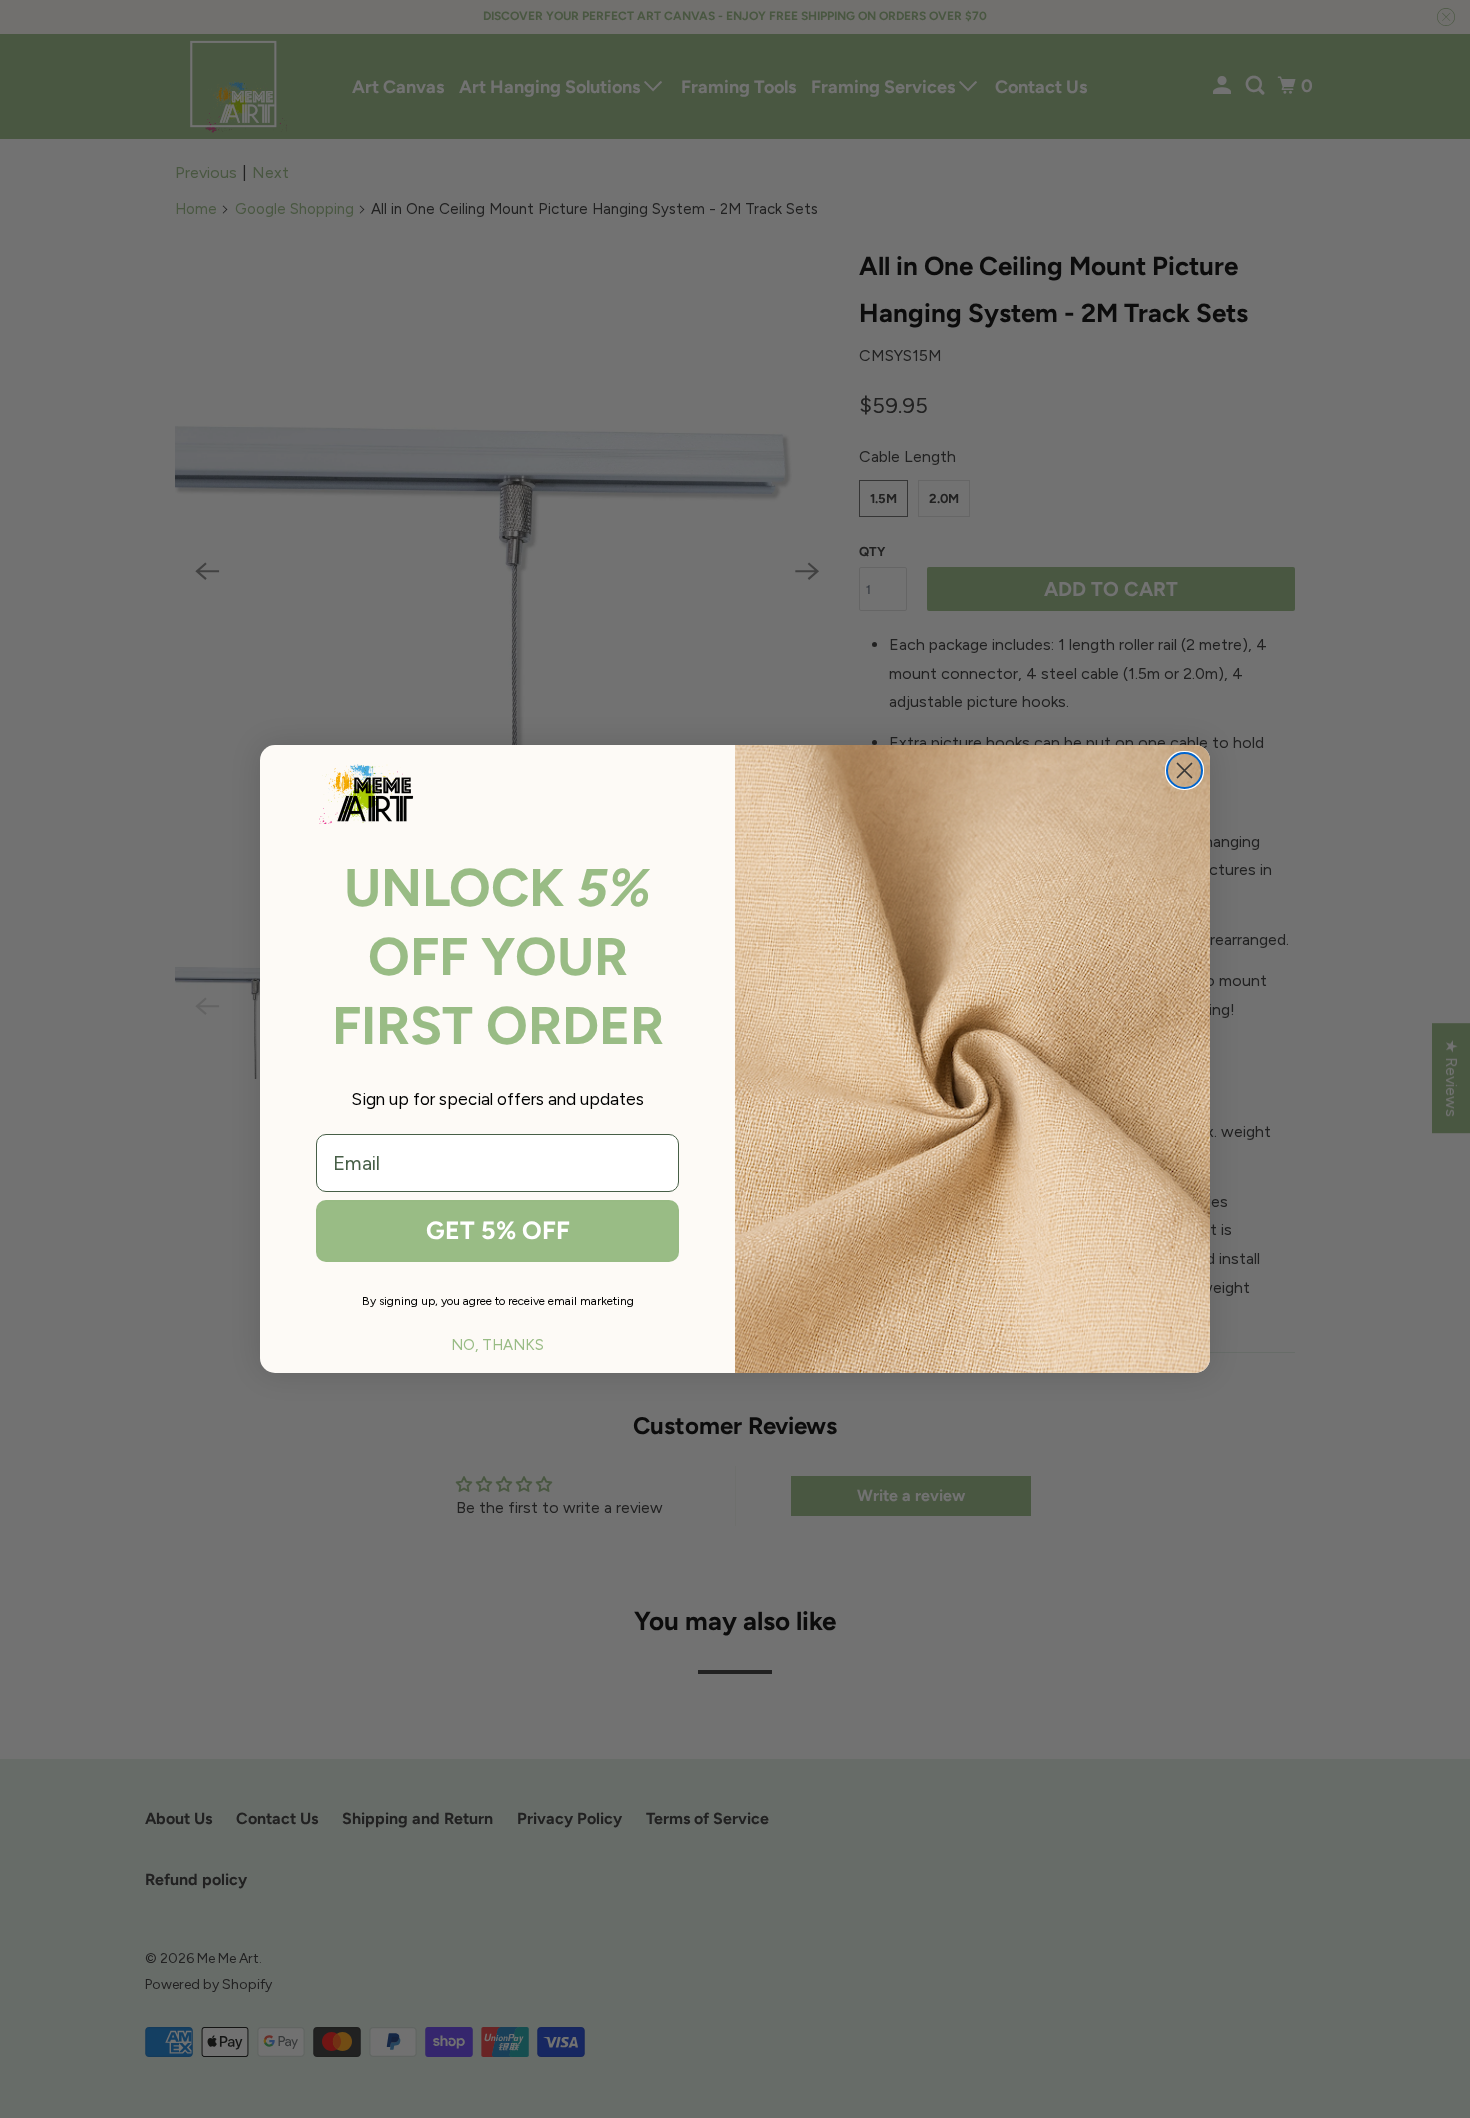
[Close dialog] (1184, 770)
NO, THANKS (497, 1345)
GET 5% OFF (498, 1230)
